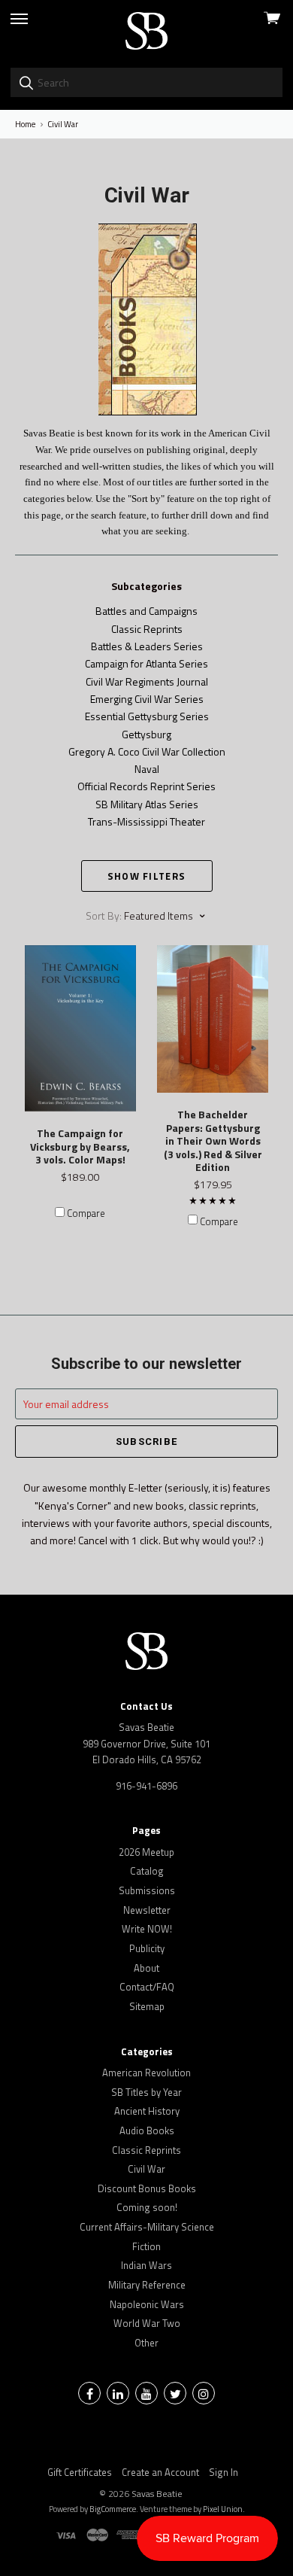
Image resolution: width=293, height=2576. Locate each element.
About (146, 1968)
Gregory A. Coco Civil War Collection (147, 751)
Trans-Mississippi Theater (146, 821)
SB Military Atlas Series (147, 804)
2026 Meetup (146, 1852)
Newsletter (147, 1910)
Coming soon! (147, 2207)
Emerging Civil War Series (147, 699)
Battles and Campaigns (146, 611)
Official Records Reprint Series (146, 786)
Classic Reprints (147, 629)
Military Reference (147, 2285)
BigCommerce (113, 2509)
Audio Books (147, 2130)
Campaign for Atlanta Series (146, 663)
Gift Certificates (80, 2472)
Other (146, 2343)
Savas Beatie (157, 2494)
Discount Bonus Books (147, 2188)
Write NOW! (147, 1929)
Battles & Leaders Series (147, 646)
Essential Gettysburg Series (147, 716)
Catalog (147, 1871)
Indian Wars (146, 2265)
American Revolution (146, 2073)
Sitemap (147, 2006)
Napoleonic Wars (147, 2304)
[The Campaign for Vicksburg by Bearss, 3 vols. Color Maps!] (80, 1028)
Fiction (146, 2246)
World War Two (147, 2323)
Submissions (147, 1890)
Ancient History (147, 2111)
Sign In (224, 2472)
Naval (147, 769)
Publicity (147, 1948)
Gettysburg (146, 734)
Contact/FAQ (147, 1987)
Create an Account (160, 2472)
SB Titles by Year (146, 2092)
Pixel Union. (224, 2509)
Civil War (146, 2169)
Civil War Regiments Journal (147, 681)
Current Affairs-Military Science (147, 2227)
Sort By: (104, 915)
